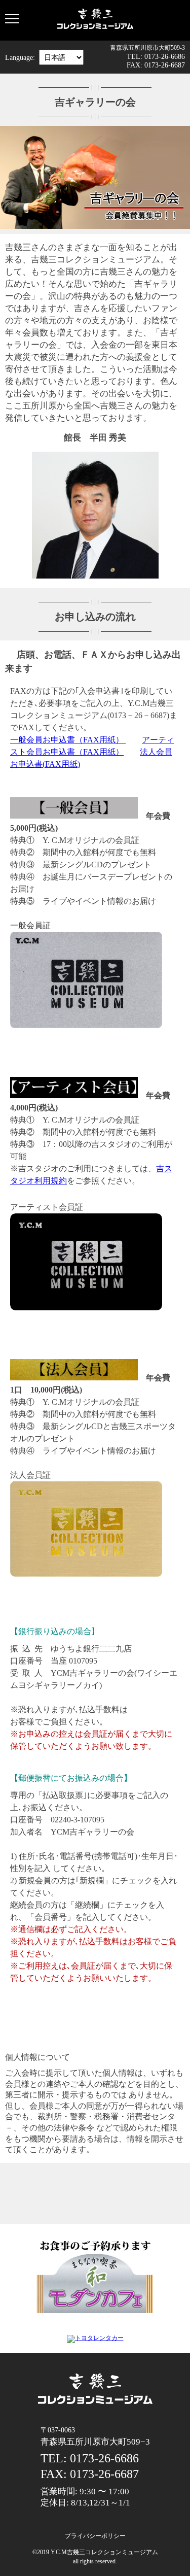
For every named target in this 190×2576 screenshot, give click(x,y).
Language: (20, 57)
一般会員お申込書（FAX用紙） (68, 740)
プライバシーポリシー (95, 2536)
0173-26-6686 (165, 56)
